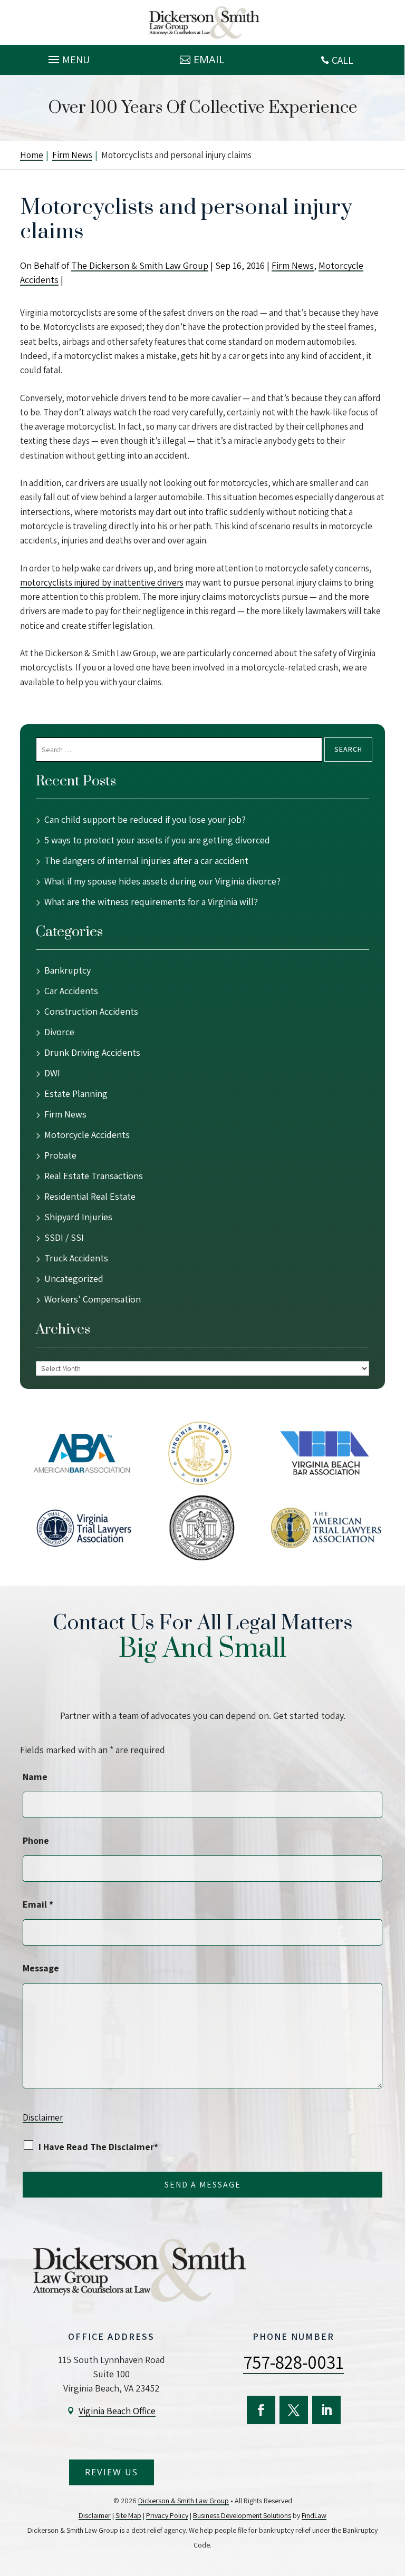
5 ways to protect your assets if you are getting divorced (157, 840)
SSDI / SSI (64, 1237)
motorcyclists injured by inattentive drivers (102, 582)
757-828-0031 (293, 2362)
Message (41, 1968)
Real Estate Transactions (94, 1176)
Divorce (59, 1032)
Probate (60, 1155)
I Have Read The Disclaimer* (98, 2147)
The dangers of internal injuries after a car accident (146, 861)
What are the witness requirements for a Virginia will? (151, 902)
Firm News (293, 265)
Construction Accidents (91, 1011)
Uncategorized (74, 1279)
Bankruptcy (67, 970)
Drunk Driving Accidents (92, 1052)
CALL (343, 60)
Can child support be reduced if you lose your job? (146, 819)
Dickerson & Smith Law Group (184, 2501)
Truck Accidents (76, 1258)
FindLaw (314, 2515)
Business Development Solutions (242, 2515)
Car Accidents (71, 991)
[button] (67, 57)
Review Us (112, 2472)
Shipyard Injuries (78, 1217)
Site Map (128, 2515)
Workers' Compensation (93, 1299)
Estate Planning (76, 1093)
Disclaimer (43, 2117)
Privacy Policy (167, 2515)
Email (209, 59)
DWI (52, 1073)
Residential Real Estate (90, 1196)
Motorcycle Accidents (87, 1135)
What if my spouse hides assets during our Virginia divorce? (162, 881)
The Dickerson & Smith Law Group (140, 265)
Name (35, 1777)
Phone (36, 1840)
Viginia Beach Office (117, 2411)
